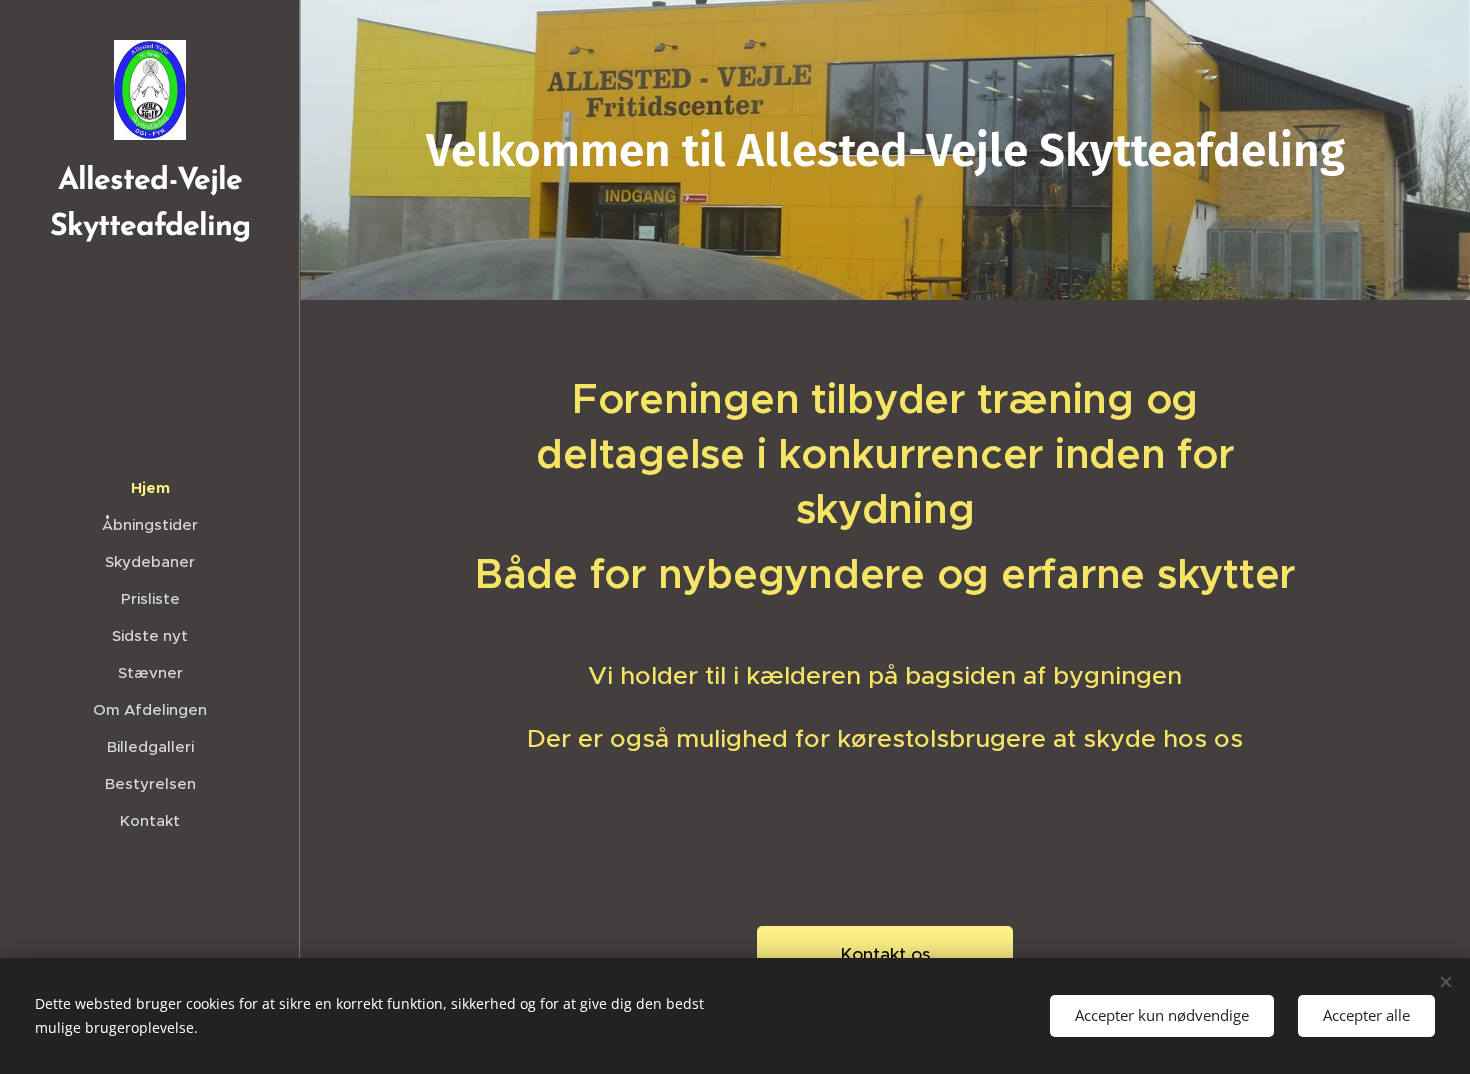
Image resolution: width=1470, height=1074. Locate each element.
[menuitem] (150, 487)
